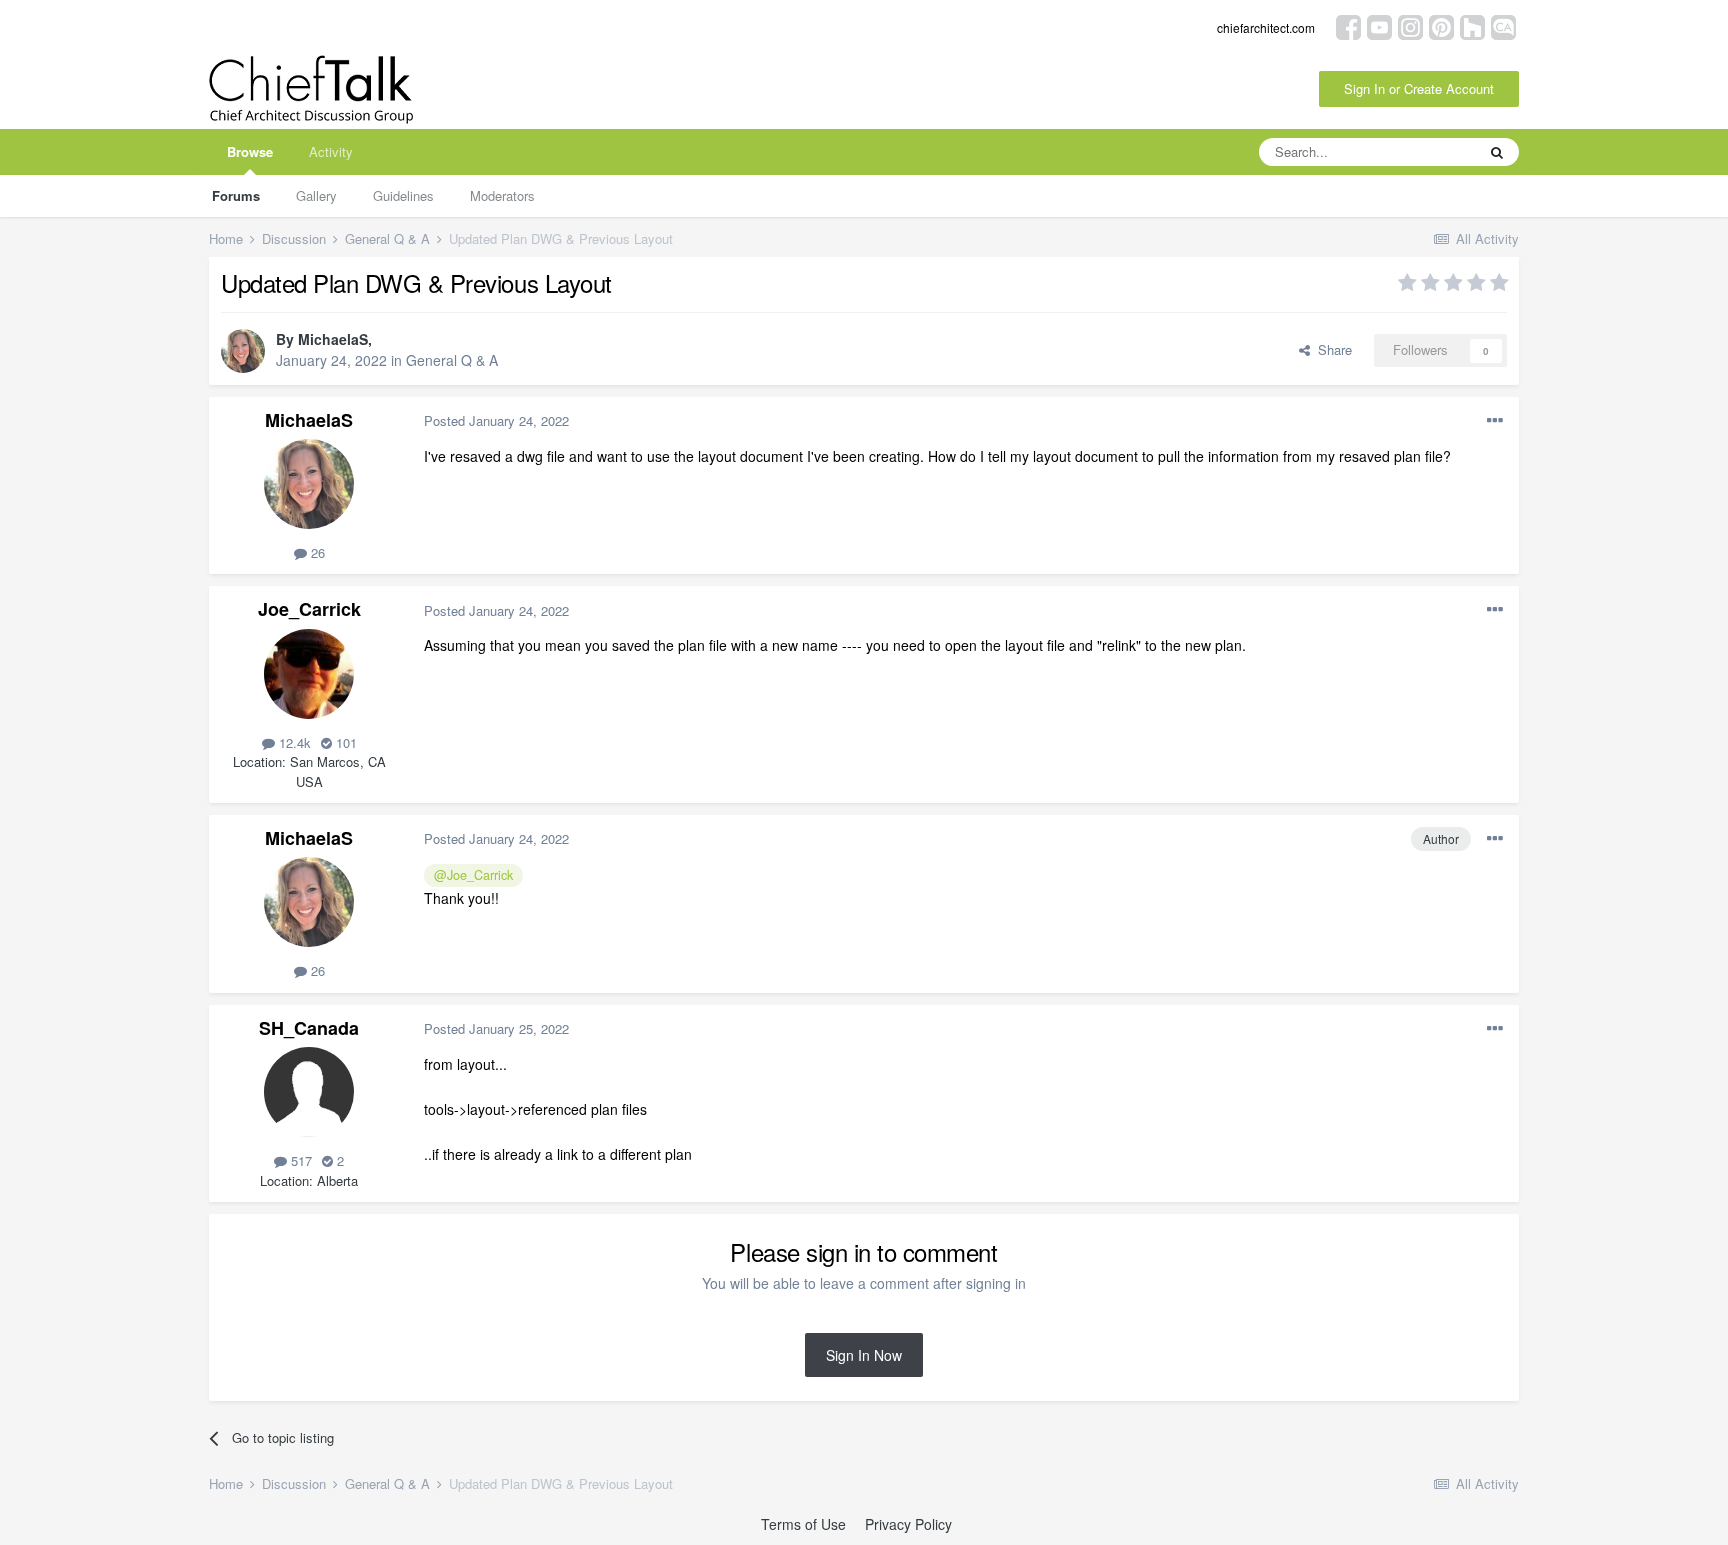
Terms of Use (803, 1524)
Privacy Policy (908, 1524)
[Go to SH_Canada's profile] (309, 1092)
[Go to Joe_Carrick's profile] (309, 674)
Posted (496, 420)
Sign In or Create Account (1419, 88)
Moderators (502, 195)
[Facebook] (1348, 25)
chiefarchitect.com (1266, 27)
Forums (236, 195)
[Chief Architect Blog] (1503, 25)
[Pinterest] (1441, 25)
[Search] (1497, 152)
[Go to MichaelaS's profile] (243, 351)
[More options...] (1495, 421)
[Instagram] (1410, 25)
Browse (250, 151)
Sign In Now (864, 1355)
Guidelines (403, 195)
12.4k (293, 742)
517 (299, 1160)
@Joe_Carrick (473, 875)
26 (316, 552)
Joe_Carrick (309, 609)
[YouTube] (1379, 25)
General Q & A (452, 360)
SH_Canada (309, 1028)
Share (1331, 349)
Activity (331, 151)
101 (344, 742)
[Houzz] (1472, 25)
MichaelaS (333, 339)
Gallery (316, 195)
